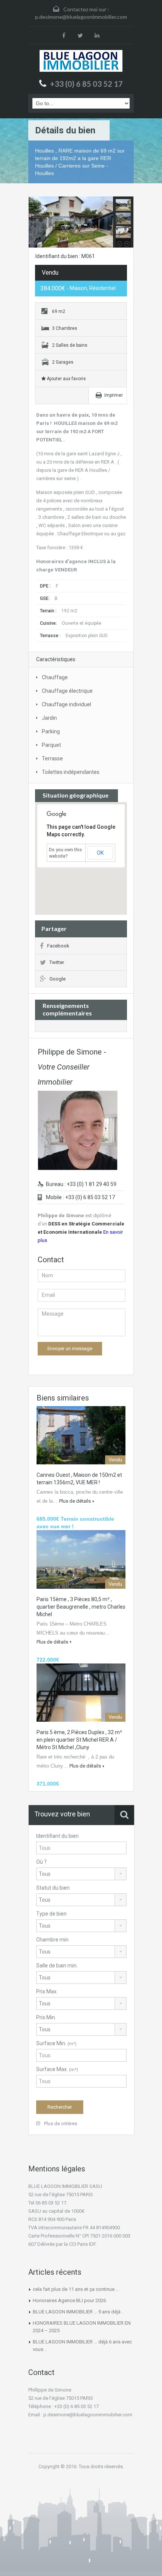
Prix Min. (46, 2017)
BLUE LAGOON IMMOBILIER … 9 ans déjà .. (78, 2312)
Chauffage (55, 677)
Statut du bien (53, 1888)
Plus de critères (60, 2124)
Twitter (57, 962)
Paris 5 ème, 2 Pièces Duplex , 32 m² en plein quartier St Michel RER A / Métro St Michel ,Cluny (79, 1740)
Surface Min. (56, 2043)
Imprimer (114, 395)
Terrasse (52, 758)
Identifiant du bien (57, 1836)
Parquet (51, 745)
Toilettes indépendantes (71, 772)
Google (57, 979)
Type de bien (51, 1914)
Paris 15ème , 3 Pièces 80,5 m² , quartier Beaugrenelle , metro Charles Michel (81, 1607)
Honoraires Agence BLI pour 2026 (69, 2300)
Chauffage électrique (67, 691)
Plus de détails (75, 1501)
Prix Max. (47, 1991)
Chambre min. (53, 1940)
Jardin (49, 718)
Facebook (58, 946)
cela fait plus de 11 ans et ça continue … (76, 2289)
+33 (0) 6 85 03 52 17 (86, 84)
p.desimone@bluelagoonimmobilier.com (81, 17)
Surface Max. (57, 2069)
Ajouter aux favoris (66, 379)
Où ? (41, 1862)
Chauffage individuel (66, 704)
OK (100, 853)
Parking (51, 731)
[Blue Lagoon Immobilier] (81, 61)
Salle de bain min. (57, 1966)
